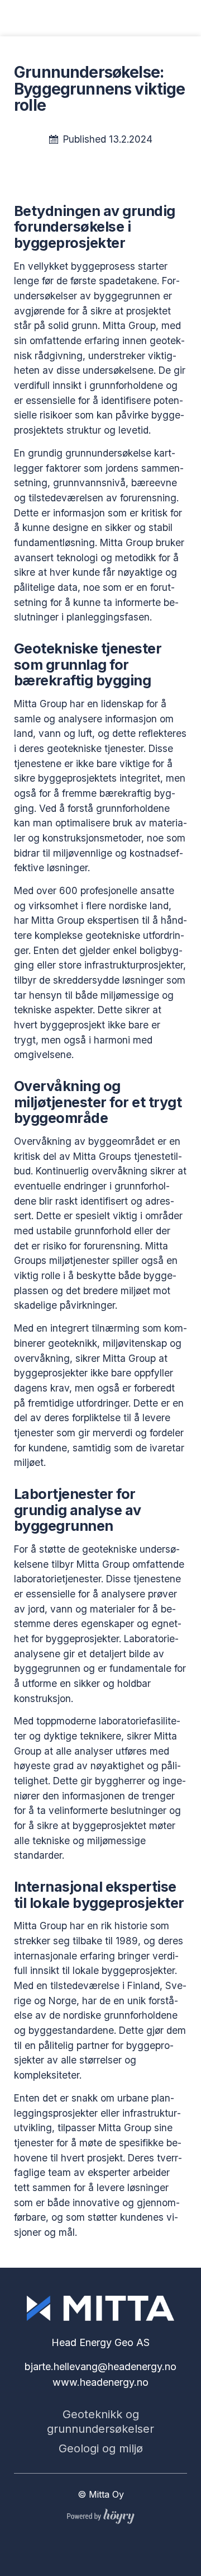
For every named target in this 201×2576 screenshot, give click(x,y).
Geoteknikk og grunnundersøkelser (100, 2422)
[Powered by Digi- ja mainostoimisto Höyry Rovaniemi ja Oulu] (101, 2514)
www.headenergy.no (100, 2382)
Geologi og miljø (101, 2448)
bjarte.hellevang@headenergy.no (100, 2366)
